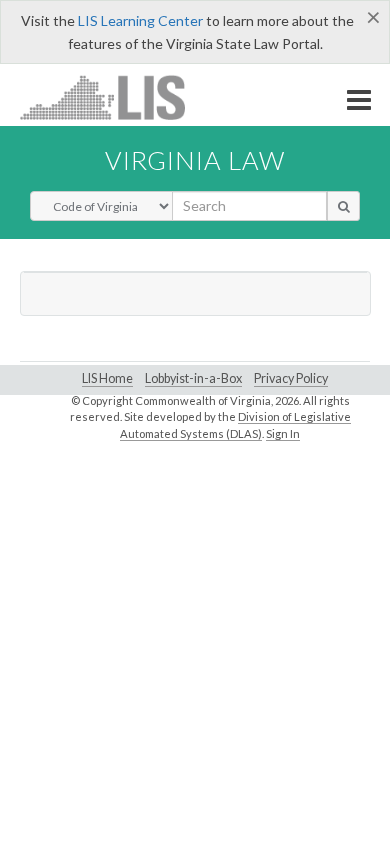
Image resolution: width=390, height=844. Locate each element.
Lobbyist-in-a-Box (193, 378)
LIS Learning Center (140, 20)
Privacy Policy (291, 378)
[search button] (343, 206)
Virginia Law (195, 160)
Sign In (283, 433)
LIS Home (107, 378)
